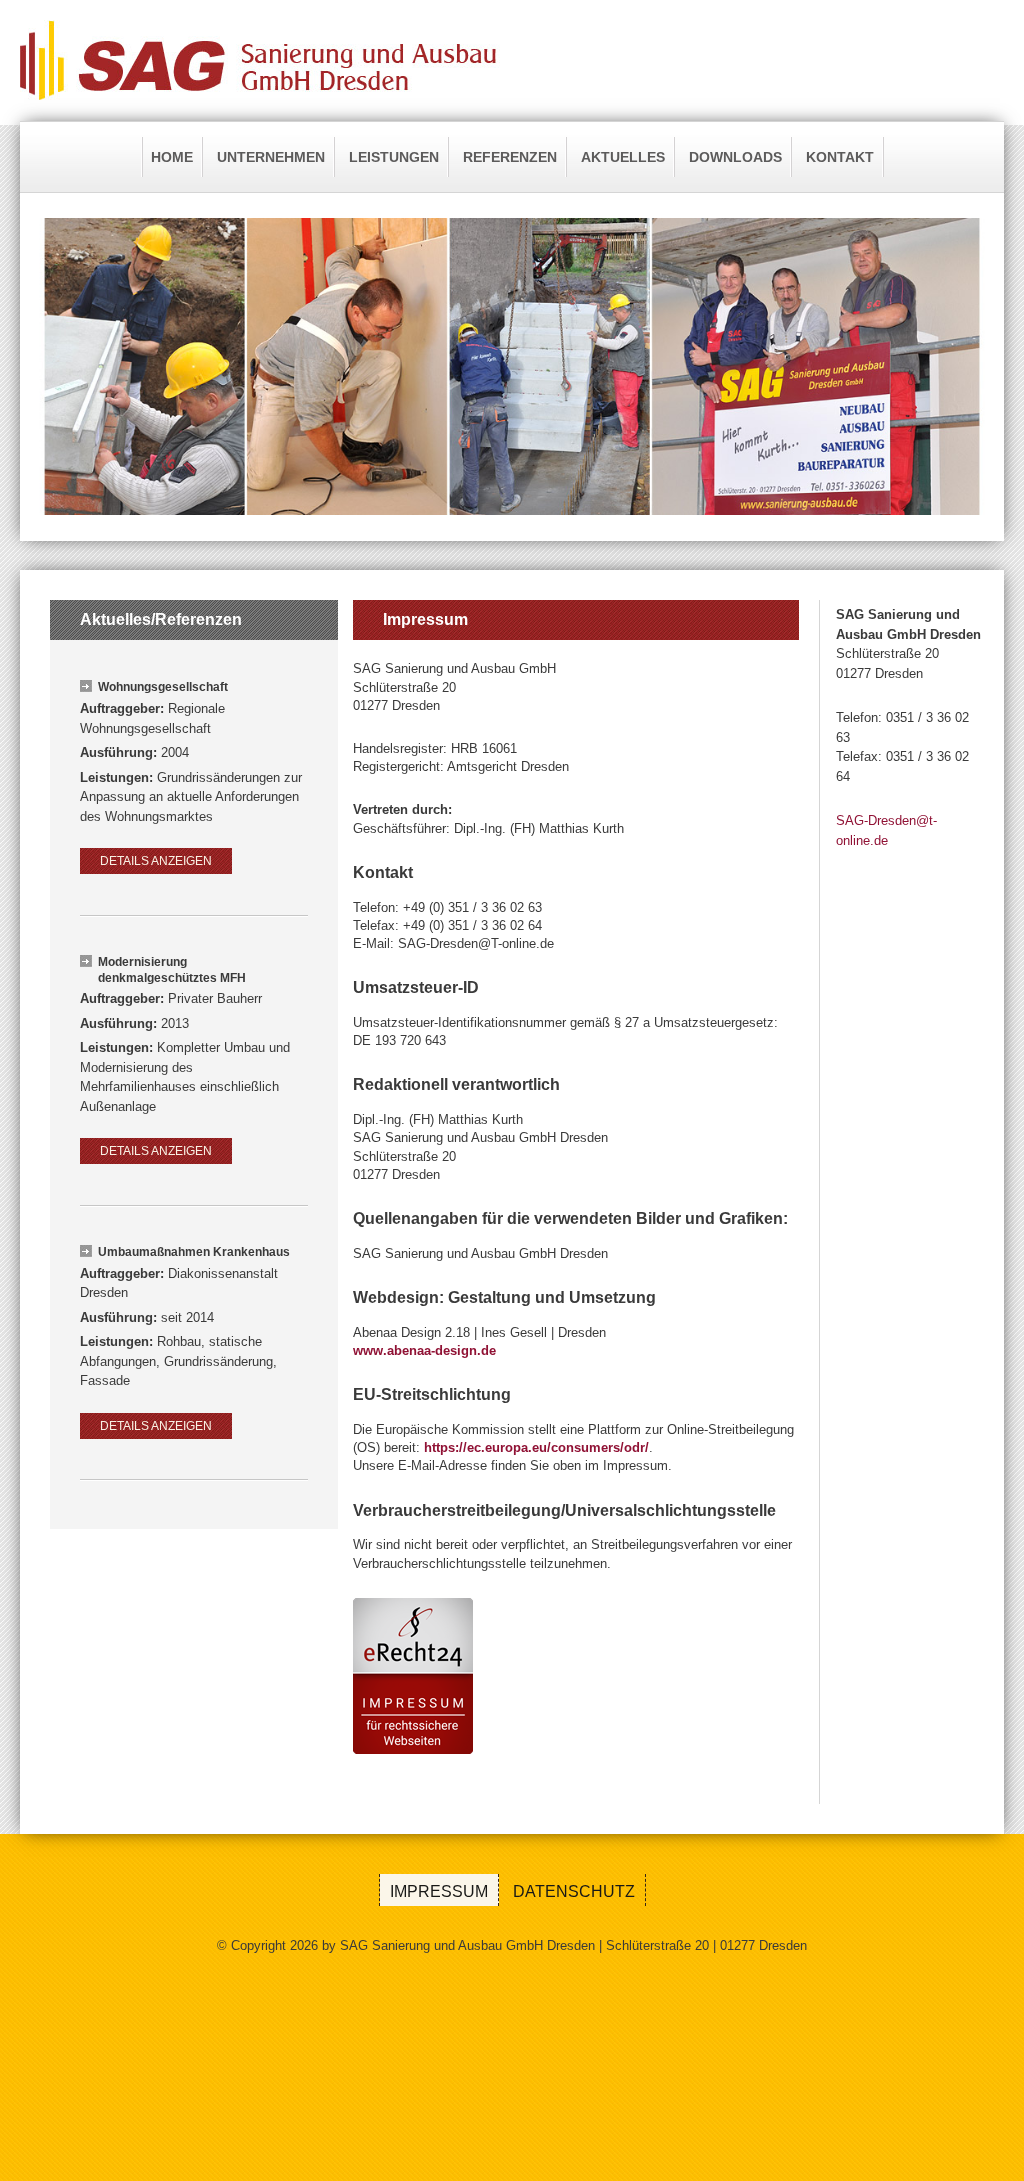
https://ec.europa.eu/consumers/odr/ (536, 1447)
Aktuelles (623, 157)
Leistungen (394, 157)
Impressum (439, 1891)
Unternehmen (271, 157)
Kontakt (840, 157)
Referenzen (510, 157)
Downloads (735, 157)
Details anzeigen (156, 861)
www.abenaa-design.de (424, 1350)
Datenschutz (574, 1891)
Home (172, 157)
